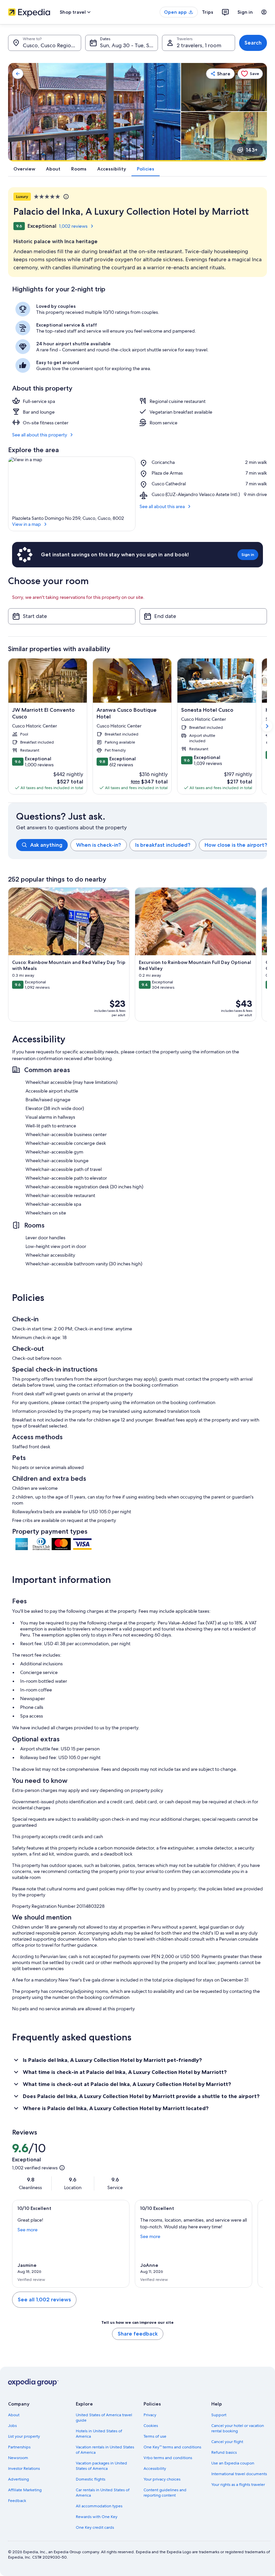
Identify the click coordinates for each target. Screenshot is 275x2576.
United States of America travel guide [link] (104, 2418)
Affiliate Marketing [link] (25, 2490)
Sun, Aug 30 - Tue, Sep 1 (129, 45)
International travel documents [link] (239, 2474)
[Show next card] (267, 726)
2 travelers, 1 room (199, 45)
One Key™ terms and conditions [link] (172, 2447)
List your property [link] (24, 2436)
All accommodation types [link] (99, 2506)
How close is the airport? (236, 845)
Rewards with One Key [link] (97, 2517)
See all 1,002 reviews (44, 2300)
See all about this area (162, 506)
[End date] (203, 616)
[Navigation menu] (264, 12)
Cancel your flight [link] (227, 2442)
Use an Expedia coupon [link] (233, 2463)
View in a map (26, 524)
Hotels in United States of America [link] (99, 2434)
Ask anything (46, 845)
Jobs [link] (12, 2426)
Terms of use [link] (155, 2436)
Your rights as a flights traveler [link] (238, 2485)
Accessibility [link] (155, 2468)
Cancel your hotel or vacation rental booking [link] (238, 2428)
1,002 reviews (73, 226)
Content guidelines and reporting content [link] (165, 2493)
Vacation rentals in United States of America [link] (105, 2450)
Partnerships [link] (19, 2447)
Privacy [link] (150, 2415)
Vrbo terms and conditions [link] (168, 2458)
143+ (252, 150)
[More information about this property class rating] (65, 197)
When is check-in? (99, 845)
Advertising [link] (18, 2479)
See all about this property (40, 435)
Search (253, 43)
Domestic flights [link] (91, 2479)
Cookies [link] (151, 2426)
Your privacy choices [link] (162, 2479)
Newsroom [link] (18, 2458)
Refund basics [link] (224, 2452)
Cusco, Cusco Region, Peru (52, 45)
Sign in (245, 12)
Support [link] (219, 2415)
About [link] (14, 2415)
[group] (142, 845)
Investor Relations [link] (24, 2468)
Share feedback (138, 2334)
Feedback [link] (17, 2501)
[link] (18, 74)
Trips (208, 12)
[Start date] (72, 616)
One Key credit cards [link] (95, 2527)
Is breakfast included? (163, 845)
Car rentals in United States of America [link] (103, 2493)
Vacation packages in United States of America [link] (101, 2466)
